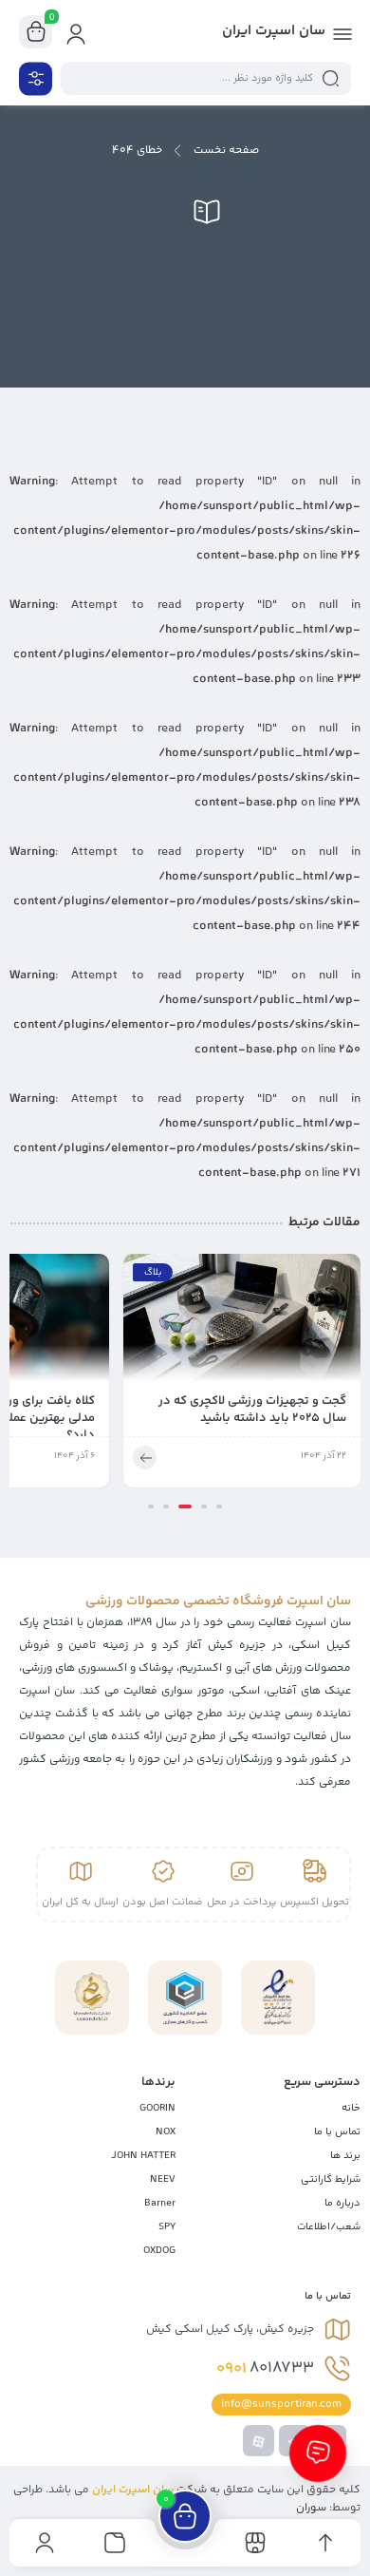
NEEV (163, 2179)
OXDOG (159, 2251)
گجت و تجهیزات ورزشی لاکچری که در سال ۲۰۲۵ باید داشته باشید (252, 1410)
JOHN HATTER (143, 2156)
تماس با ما (337, 2132)
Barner (160, 2203)
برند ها (345, 2156)
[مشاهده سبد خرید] (36, 32)
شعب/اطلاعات (329, 2227)
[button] (219, 1506)
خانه (351, 2108)
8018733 (265, 2369)
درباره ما (342, 2203)
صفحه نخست (226, 151)
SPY (167, 2227)
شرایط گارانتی (331, 2179)
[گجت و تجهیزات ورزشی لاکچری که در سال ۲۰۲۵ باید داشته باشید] (242, 1323)
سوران (311, 2508)
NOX (166, 2132)
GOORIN (157, 2108)
